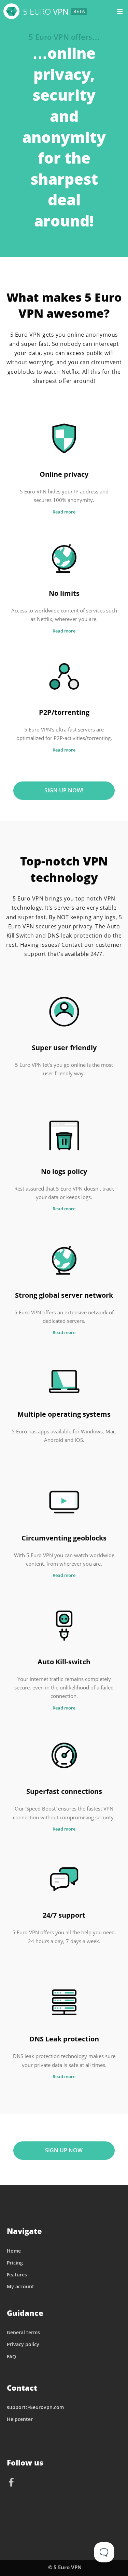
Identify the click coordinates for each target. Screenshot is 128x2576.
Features (17, 2275)
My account (20, 2286)
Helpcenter (20, 2419)
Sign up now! (64, 790)
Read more (64, 512)
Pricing (15, 2263)
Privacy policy (23, 2344)
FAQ (11, 2356)
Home (14, 2251)
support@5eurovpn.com (35, 2407)
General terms (23, 2332)
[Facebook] (12, 2483)
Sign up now (64, 2150)
